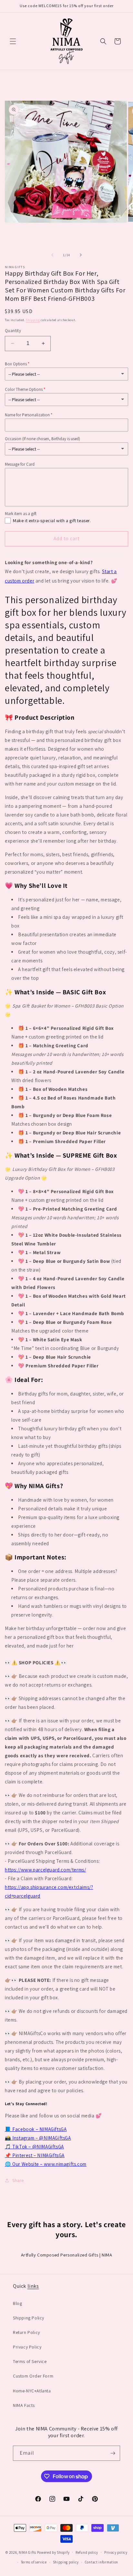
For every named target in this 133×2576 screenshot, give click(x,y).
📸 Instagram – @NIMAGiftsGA (38, 2138)
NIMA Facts (24, 2405)
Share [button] (18, 2180)
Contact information (102, 2562)
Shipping (33, 320)
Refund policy (87, 2552)
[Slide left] (52, 255)
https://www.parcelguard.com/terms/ (45, 1870)
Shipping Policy (29, 2318)
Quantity (13, 331)
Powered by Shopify (53, 2552)
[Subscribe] (113, 2453)
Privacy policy (116, 2552)
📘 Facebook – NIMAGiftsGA (36, 2129)
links (33, 2286)
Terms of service (34, 2562)
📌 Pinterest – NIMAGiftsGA (35, 2155)
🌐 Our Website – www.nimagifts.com (46, 2164)
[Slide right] (81, 255)
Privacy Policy (27, 2347)
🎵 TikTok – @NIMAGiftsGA (34, 2147)
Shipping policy (66, 2562)
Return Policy (26, 2332)
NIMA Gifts (27, 2552)
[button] (13, 41)
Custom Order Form (33, 2376)
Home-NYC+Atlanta (32, 2391)
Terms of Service (30, 2361)
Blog (17, 2303)
